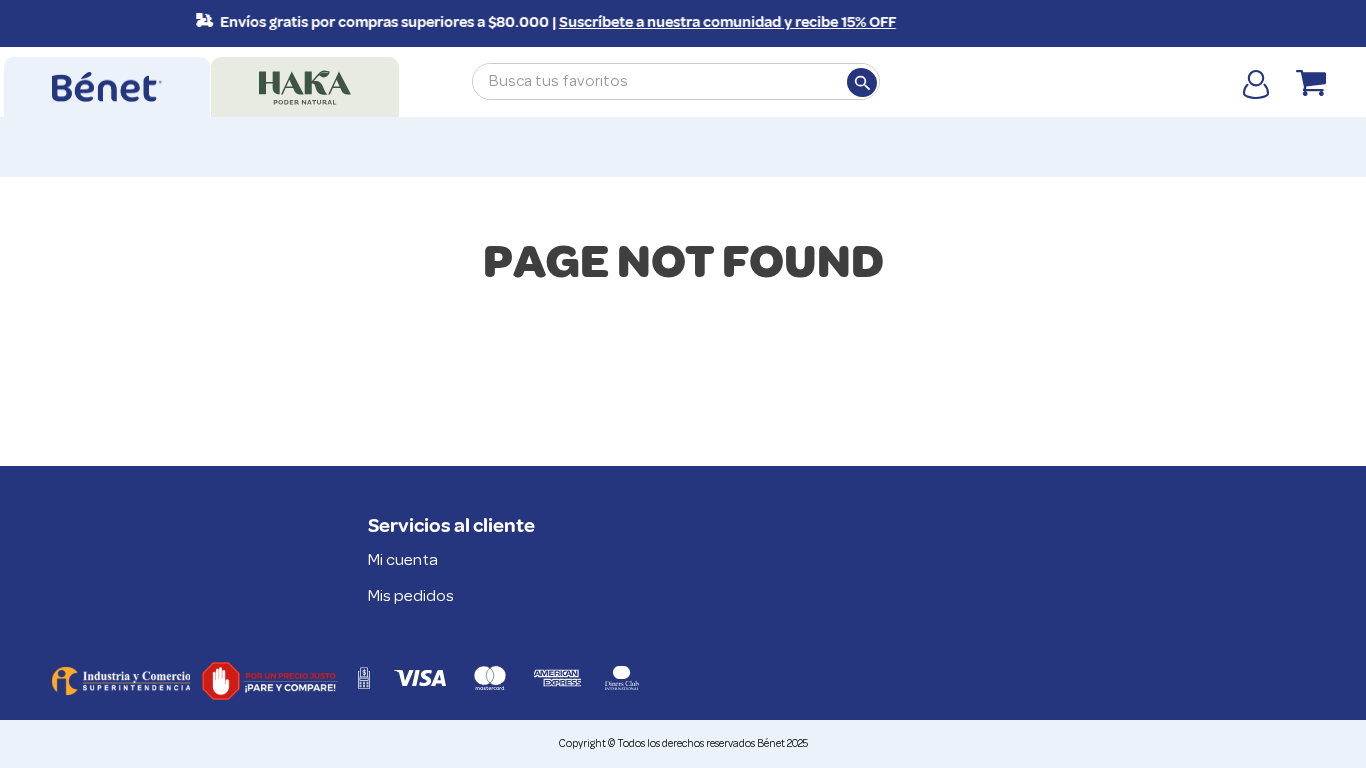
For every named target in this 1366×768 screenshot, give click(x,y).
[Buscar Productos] (861, 82)
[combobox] (676, 81)
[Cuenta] (1256, 83)
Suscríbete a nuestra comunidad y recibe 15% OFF (721, 22)
